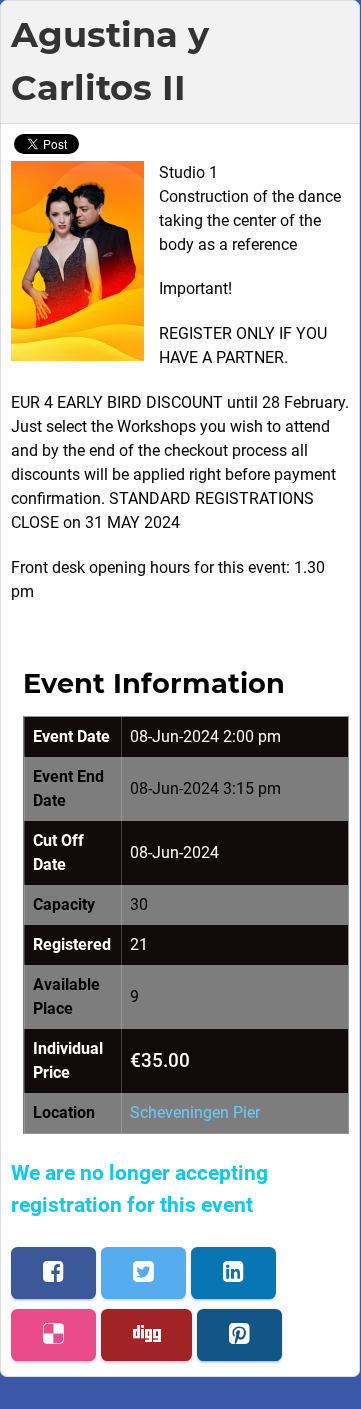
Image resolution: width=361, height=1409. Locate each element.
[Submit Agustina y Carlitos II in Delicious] (53, 1335)
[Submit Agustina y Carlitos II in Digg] (146, 1335)
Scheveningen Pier (195, 1112)
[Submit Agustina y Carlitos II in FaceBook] (53, 1273)
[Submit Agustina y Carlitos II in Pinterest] (239, 1335)
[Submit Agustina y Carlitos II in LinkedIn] (233, 1273)
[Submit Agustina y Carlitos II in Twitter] (143, 1273)
